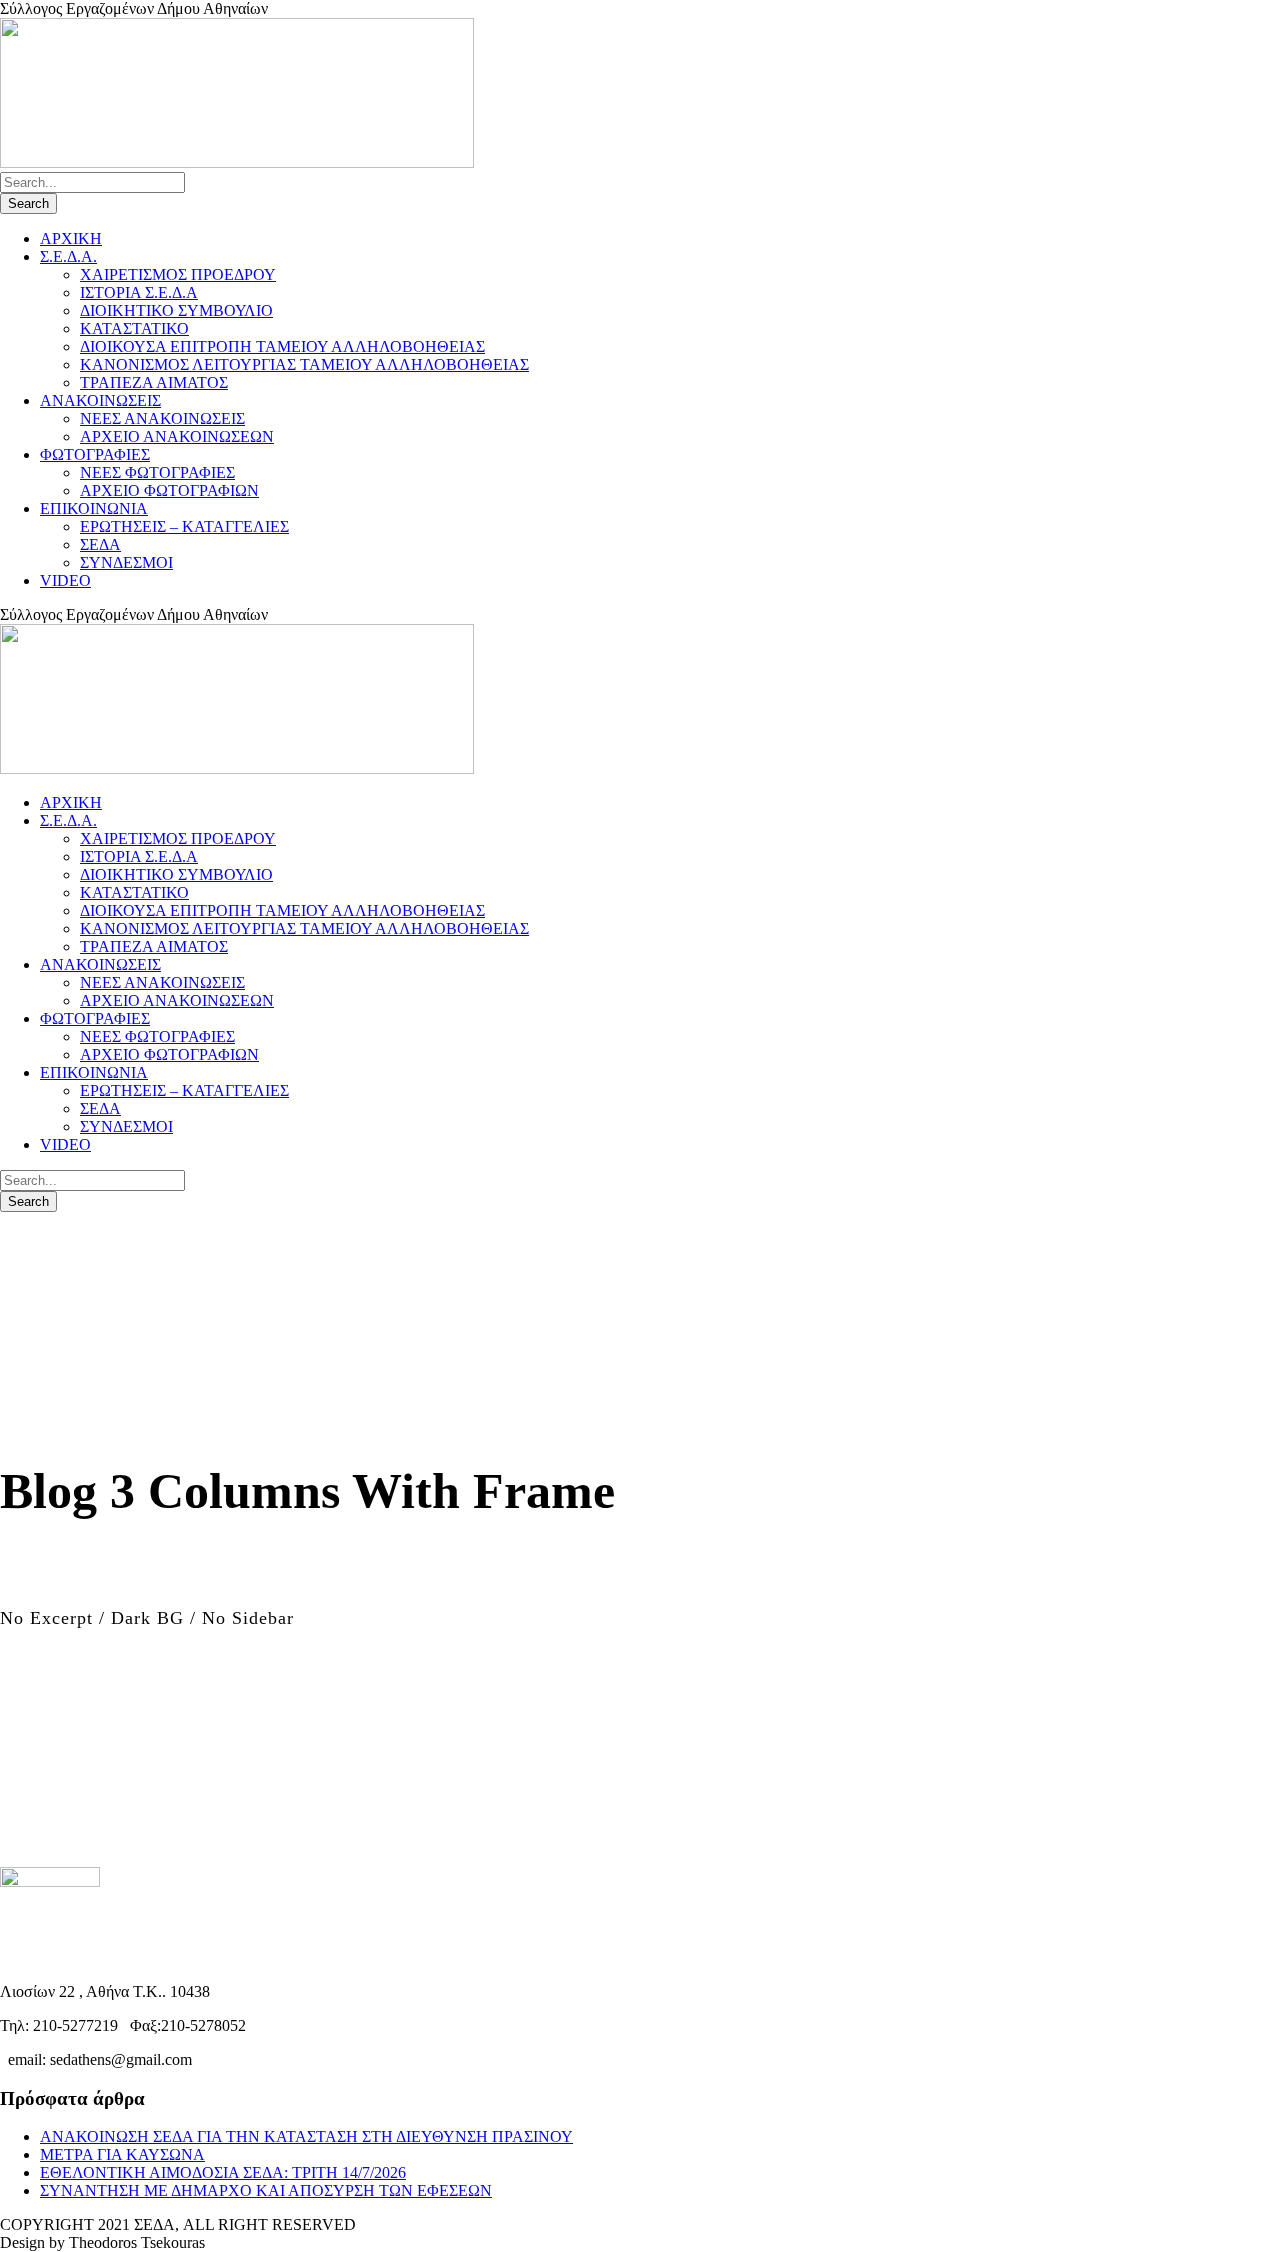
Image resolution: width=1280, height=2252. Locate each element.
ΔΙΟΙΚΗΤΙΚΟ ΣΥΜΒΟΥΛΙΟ (176, 310)
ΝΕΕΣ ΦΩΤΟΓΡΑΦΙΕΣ (157, 472)
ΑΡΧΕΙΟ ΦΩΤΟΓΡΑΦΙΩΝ (169, 490)
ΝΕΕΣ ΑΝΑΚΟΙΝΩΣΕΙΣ (162, 418)
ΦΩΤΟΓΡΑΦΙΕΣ (95, 454)
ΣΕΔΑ (100, 544)
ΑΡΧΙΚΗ (71, 238)
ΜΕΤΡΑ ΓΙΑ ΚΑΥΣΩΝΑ (122, 2154)
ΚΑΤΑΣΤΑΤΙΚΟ (134, 328)
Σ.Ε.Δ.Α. (68, 256)
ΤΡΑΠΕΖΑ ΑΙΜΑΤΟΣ (154, 382)
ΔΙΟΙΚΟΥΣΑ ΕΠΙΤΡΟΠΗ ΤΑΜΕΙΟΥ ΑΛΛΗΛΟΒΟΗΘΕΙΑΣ (282, 346)
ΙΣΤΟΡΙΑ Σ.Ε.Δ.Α (139, 292)
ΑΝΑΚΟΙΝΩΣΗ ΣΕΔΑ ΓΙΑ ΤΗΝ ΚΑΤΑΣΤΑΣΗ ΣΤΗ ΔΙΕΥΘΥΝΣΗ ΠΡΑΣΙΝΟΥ (306, 2136)
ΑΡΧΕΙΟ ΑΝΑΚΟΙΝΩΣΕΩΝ (177, 436)
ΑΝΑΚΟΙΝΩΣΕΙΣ (100, 400)
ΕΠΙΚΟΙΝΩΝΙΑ (94, 508)
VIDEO (65, 580)
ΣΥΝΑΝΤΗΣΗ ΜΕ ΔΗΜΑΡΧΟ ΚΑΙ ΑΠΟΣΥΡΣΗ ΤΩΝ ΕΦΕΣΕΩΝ (266, 2190)
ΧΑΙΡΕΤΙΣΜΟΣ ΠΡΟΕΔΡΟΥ (178, 274)
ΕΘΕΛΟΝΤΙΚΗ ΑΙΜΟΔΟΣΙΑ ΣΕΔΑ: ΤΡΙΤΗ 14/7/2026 (223, 2172)
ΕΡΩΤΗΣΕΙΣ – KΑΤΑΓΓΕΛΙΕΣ (184, 526)
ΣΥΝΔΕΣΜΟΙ (126, 562)
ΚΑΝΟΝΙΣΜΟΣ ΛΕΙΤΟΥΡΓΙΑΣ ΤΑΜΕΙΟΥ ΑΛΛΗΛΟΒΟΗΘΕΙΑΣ (304, 364)
